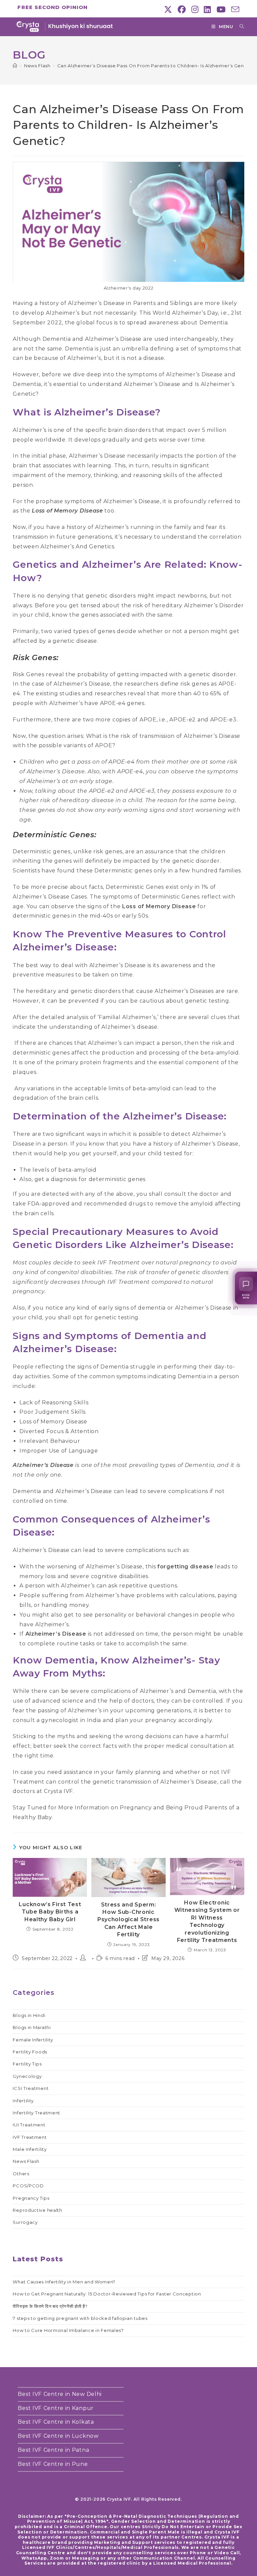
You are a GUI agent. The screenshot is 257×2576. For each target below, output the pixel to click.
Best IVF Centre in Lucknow (58, 2436)
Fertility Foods (30, 2052)
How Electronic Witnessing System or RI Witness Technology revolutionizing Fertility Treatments (207, 1921)
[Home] (15, 66)
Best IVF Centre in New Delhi (60, 2394)
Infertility (23, 2101)
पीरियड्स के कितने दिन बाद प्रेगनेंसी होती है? (50, 2306)
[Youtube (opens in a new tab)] (221, 9)
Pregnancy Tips (31, 2198)
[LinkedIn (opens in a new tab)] (207, 9)
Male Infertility (30, 2149)
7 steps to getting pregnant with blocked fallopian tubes (80, 2318)
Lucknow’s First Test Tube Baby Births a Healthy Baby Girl (50, 1912)
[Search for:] (239, 26)
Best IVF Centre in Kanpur (56, 2408)
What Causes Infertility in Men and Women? (64, 2282)
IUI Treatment (29, 2125)
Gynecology (27, 2076)
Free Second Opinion (53, 7)
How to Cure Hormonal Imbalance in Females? (68, 2330)
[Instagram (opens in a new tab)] (195, 9)
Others (21, 2174)
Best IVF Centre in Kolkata (56, 2422)
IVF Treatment (30, 2137)
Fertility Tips (27, 2064)
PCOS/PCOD (28, 2186)
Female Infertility (33, 2040)
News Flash (26, 2161)
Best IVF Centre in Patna (53, 2450)
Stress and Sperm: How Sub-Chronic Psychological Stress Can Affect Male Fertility (128, 1920)
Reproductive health (37, 2210)
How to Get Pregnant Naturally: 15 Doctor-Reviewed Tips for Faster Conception (107, 2294)
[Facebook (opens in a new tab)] (182, 9)
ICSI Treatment (31, 2088)
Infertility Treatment (36, 2113)
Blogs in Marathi (32, 2027)
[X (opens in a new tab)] (168, 9)
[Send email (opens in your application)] (234, 9)
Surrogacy (25, 2222)
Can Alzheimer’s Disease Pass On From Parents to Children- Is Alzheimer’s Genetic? (157, 66)
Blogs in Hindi (29, 2015)
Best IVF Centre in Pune (53, 2464)
